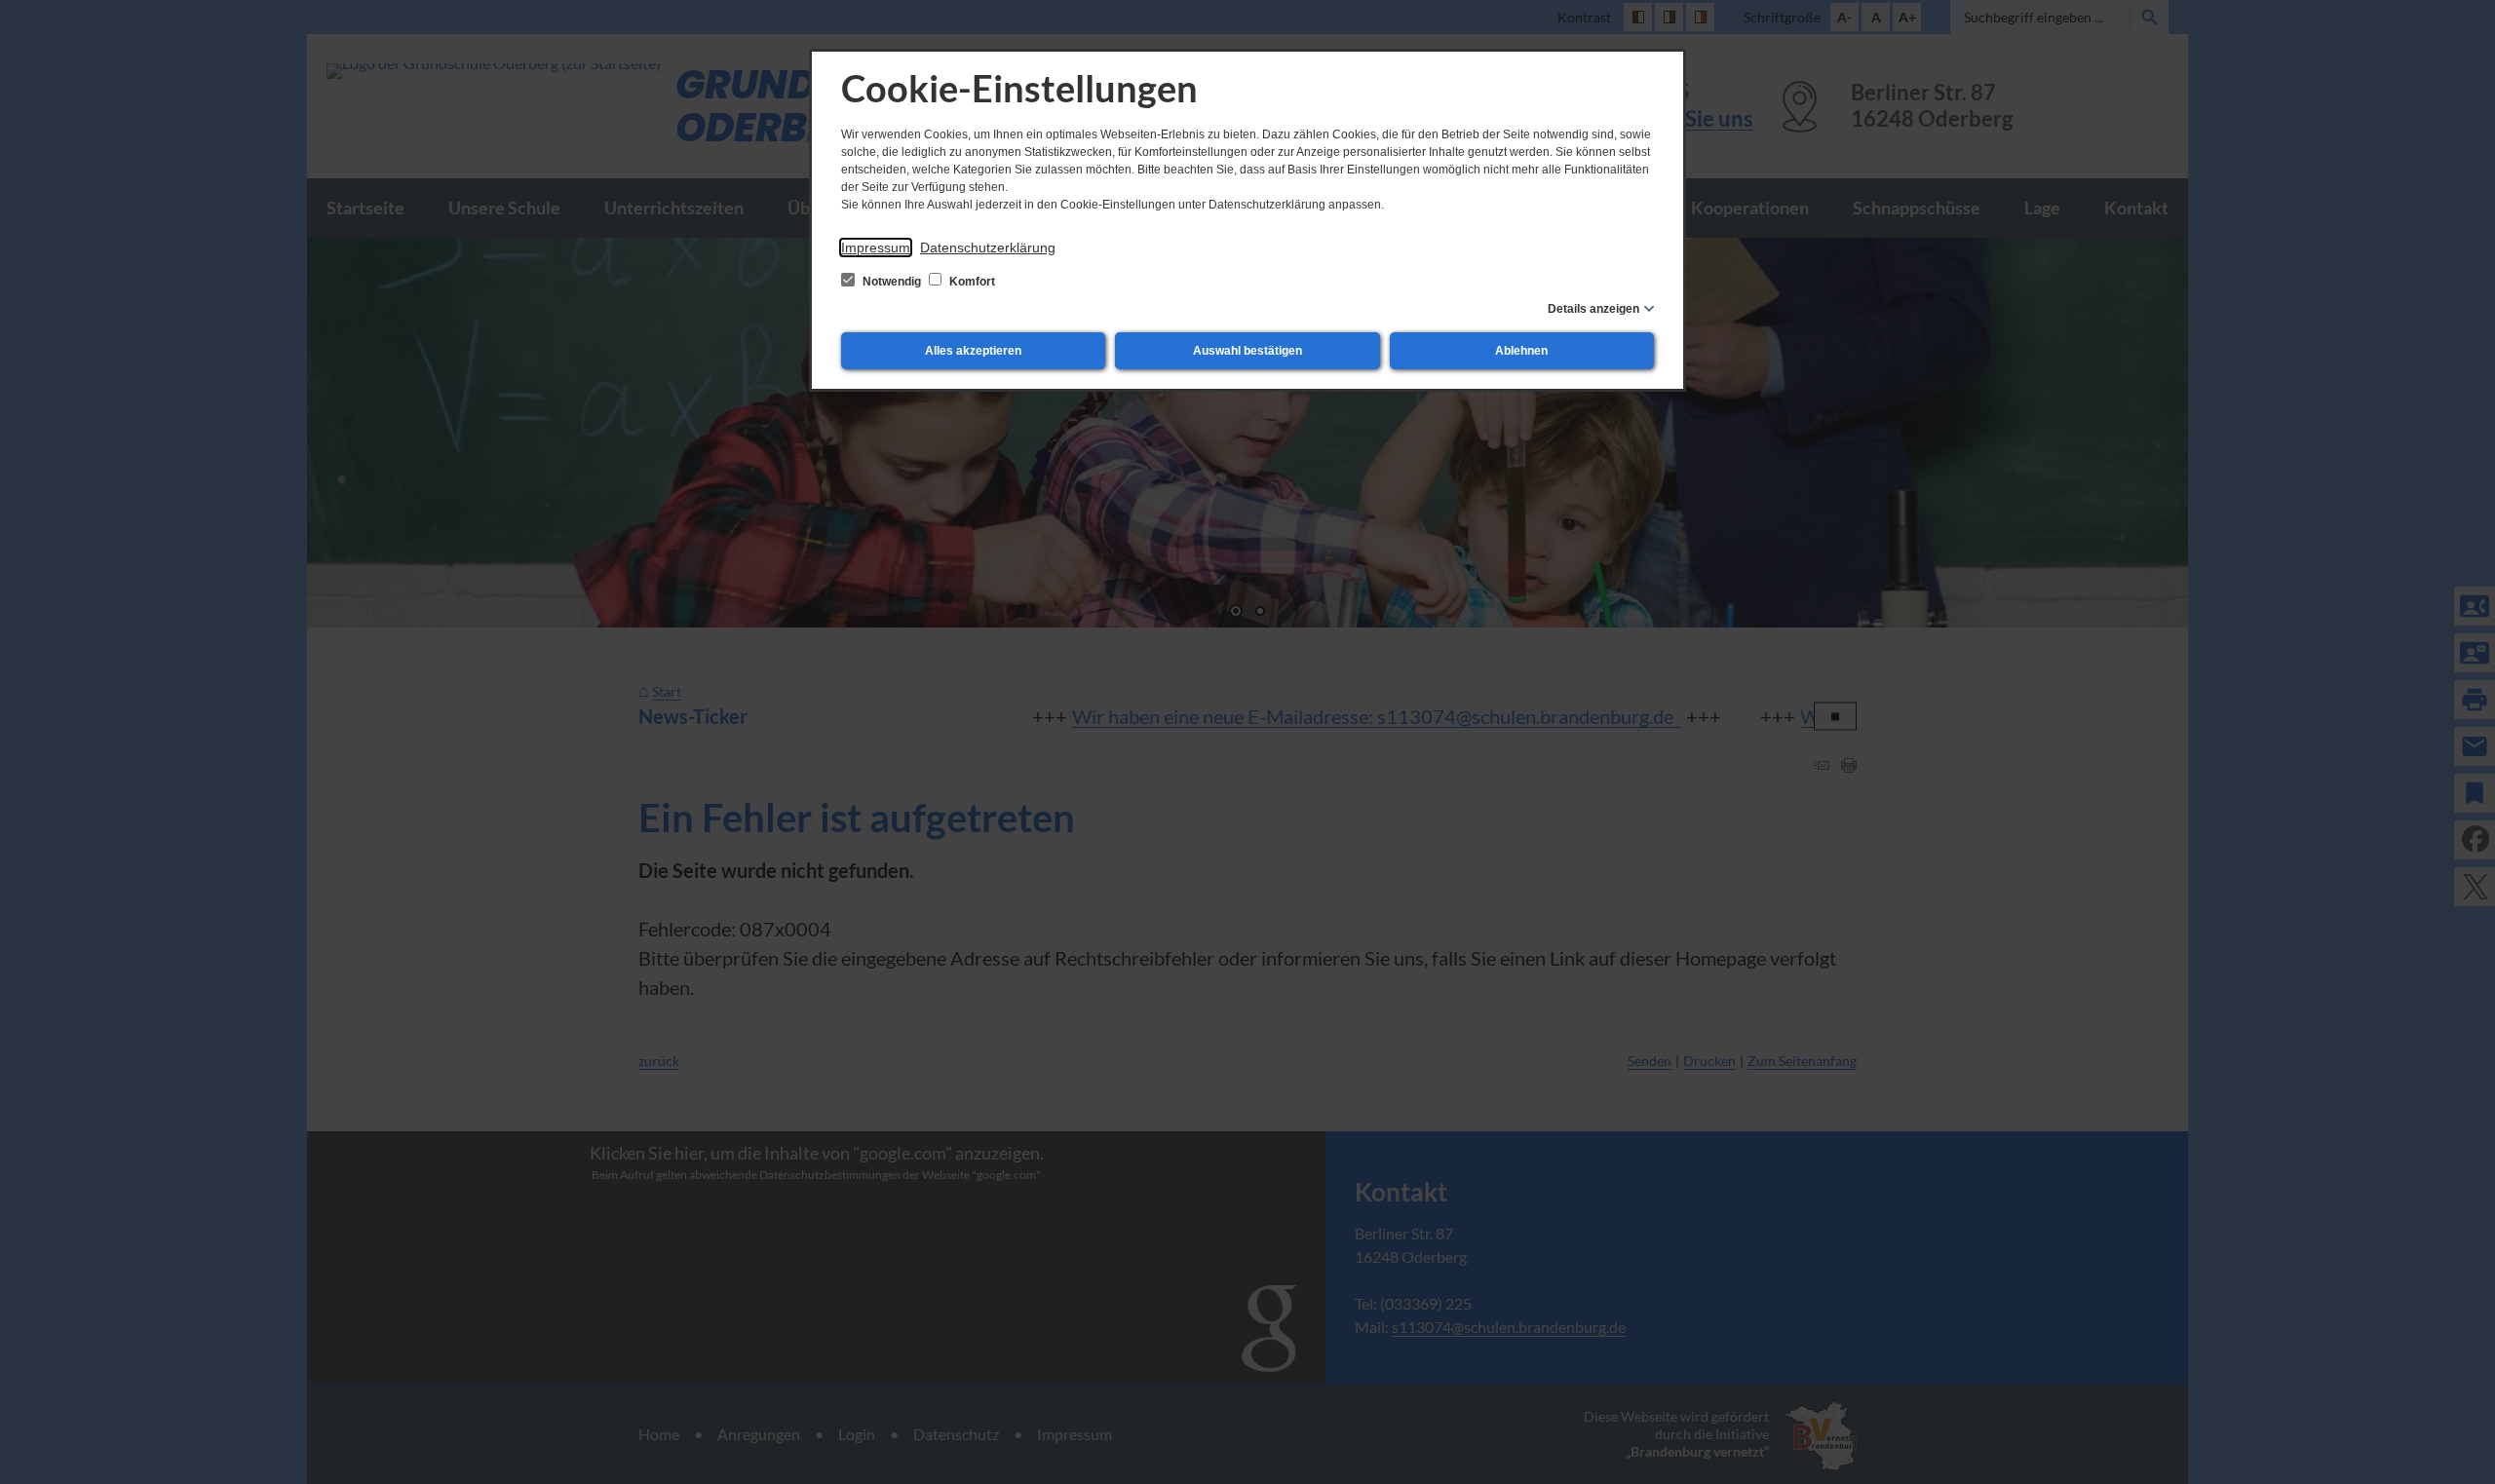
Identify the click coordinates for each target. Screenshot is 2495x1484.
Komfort (971, 282)
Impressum (876, 247)
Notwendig (892, 282)
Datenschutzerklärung (988, 247)
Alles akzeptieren (973, 351)
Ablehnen (1521, 351)
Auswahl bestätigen (1247, 351)
